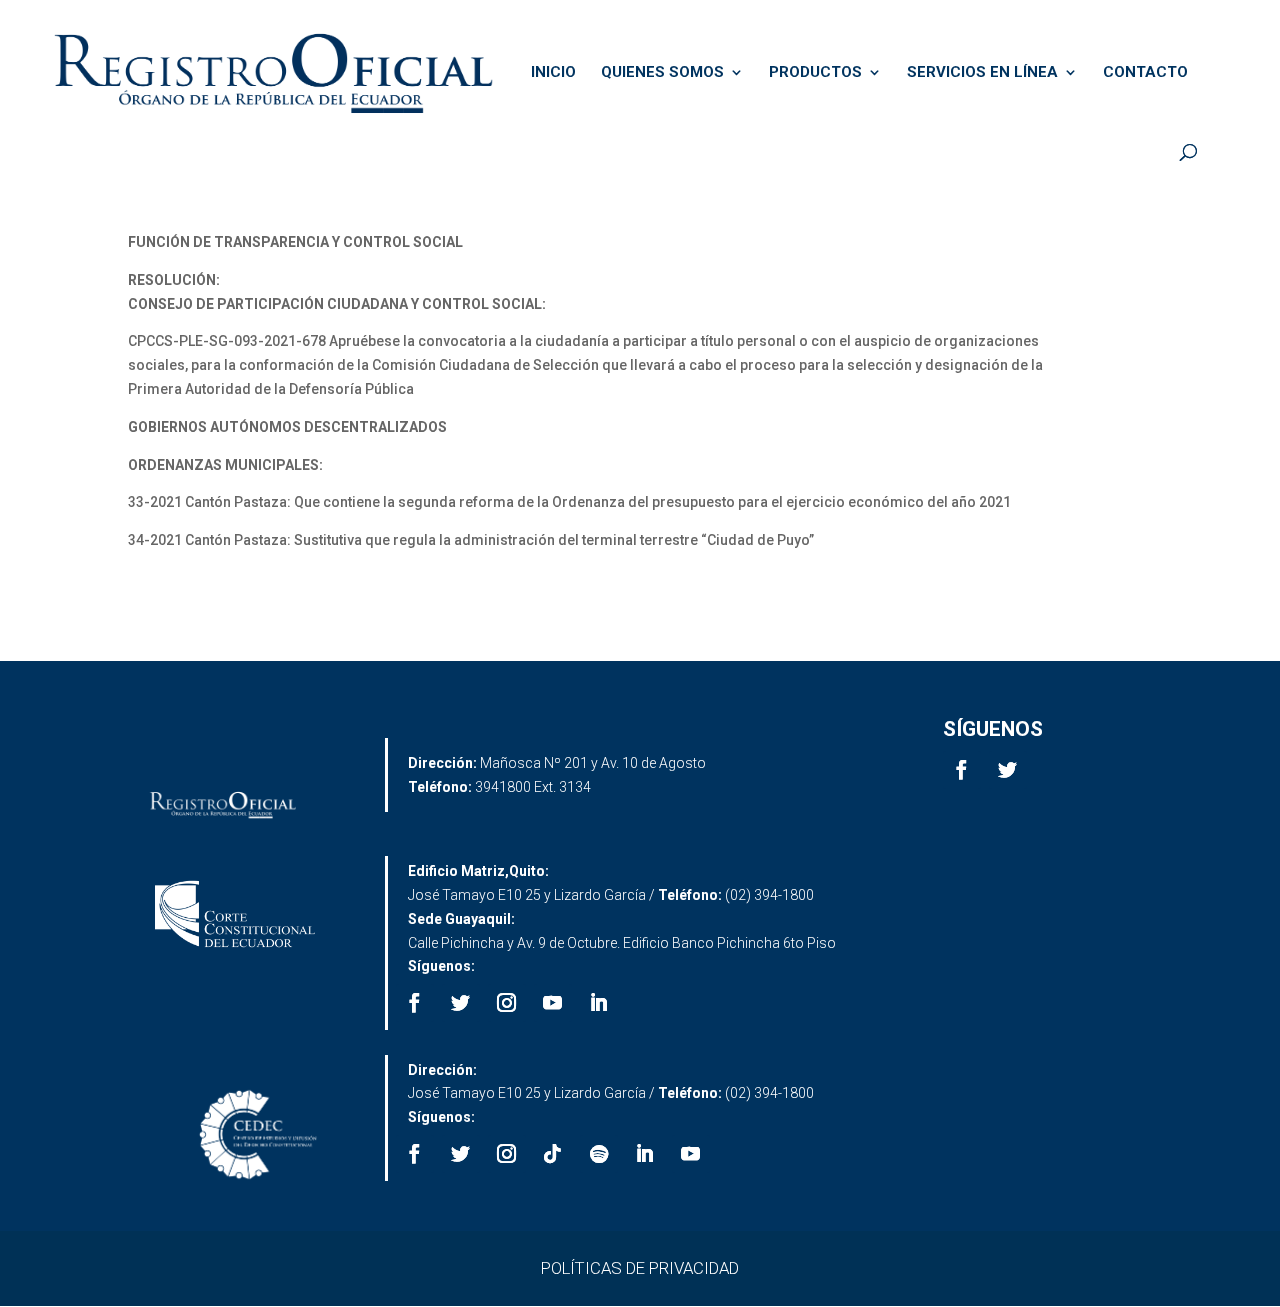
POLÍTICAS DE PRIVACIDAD (640, 1268)
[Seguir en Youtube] (553, 1003)
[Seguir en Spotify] (599, 1154)
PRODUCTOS (815, 73)
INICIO (553, 73)
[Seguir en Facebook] (962, 770)
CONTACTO (1145, 73)
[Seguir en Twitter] (1008, 770)
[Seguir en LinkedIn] (599, 1003)
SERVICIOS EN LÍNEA (982, 73)
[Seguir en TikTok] (553, 1154)
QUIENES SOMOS (662, 73)
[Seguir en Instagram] (507, 1003)
